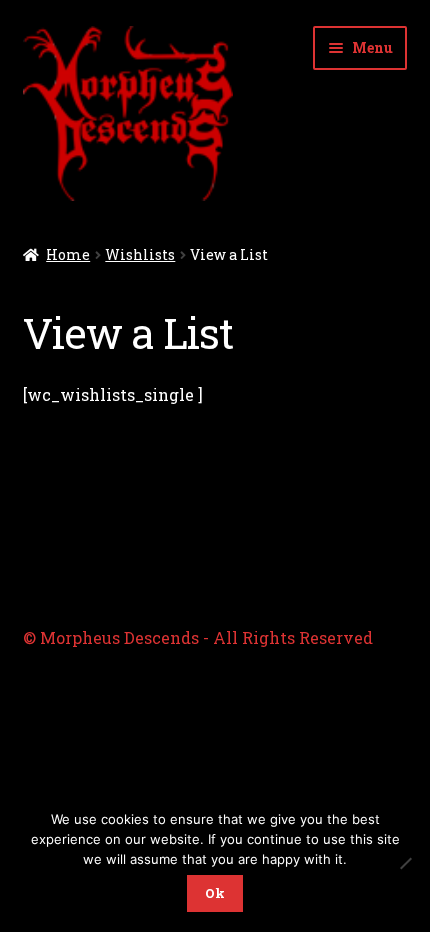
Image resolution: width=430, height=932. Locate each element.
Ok (215, 893)
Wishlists (140, 254)
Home (68, 254)
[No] (405, 863)
